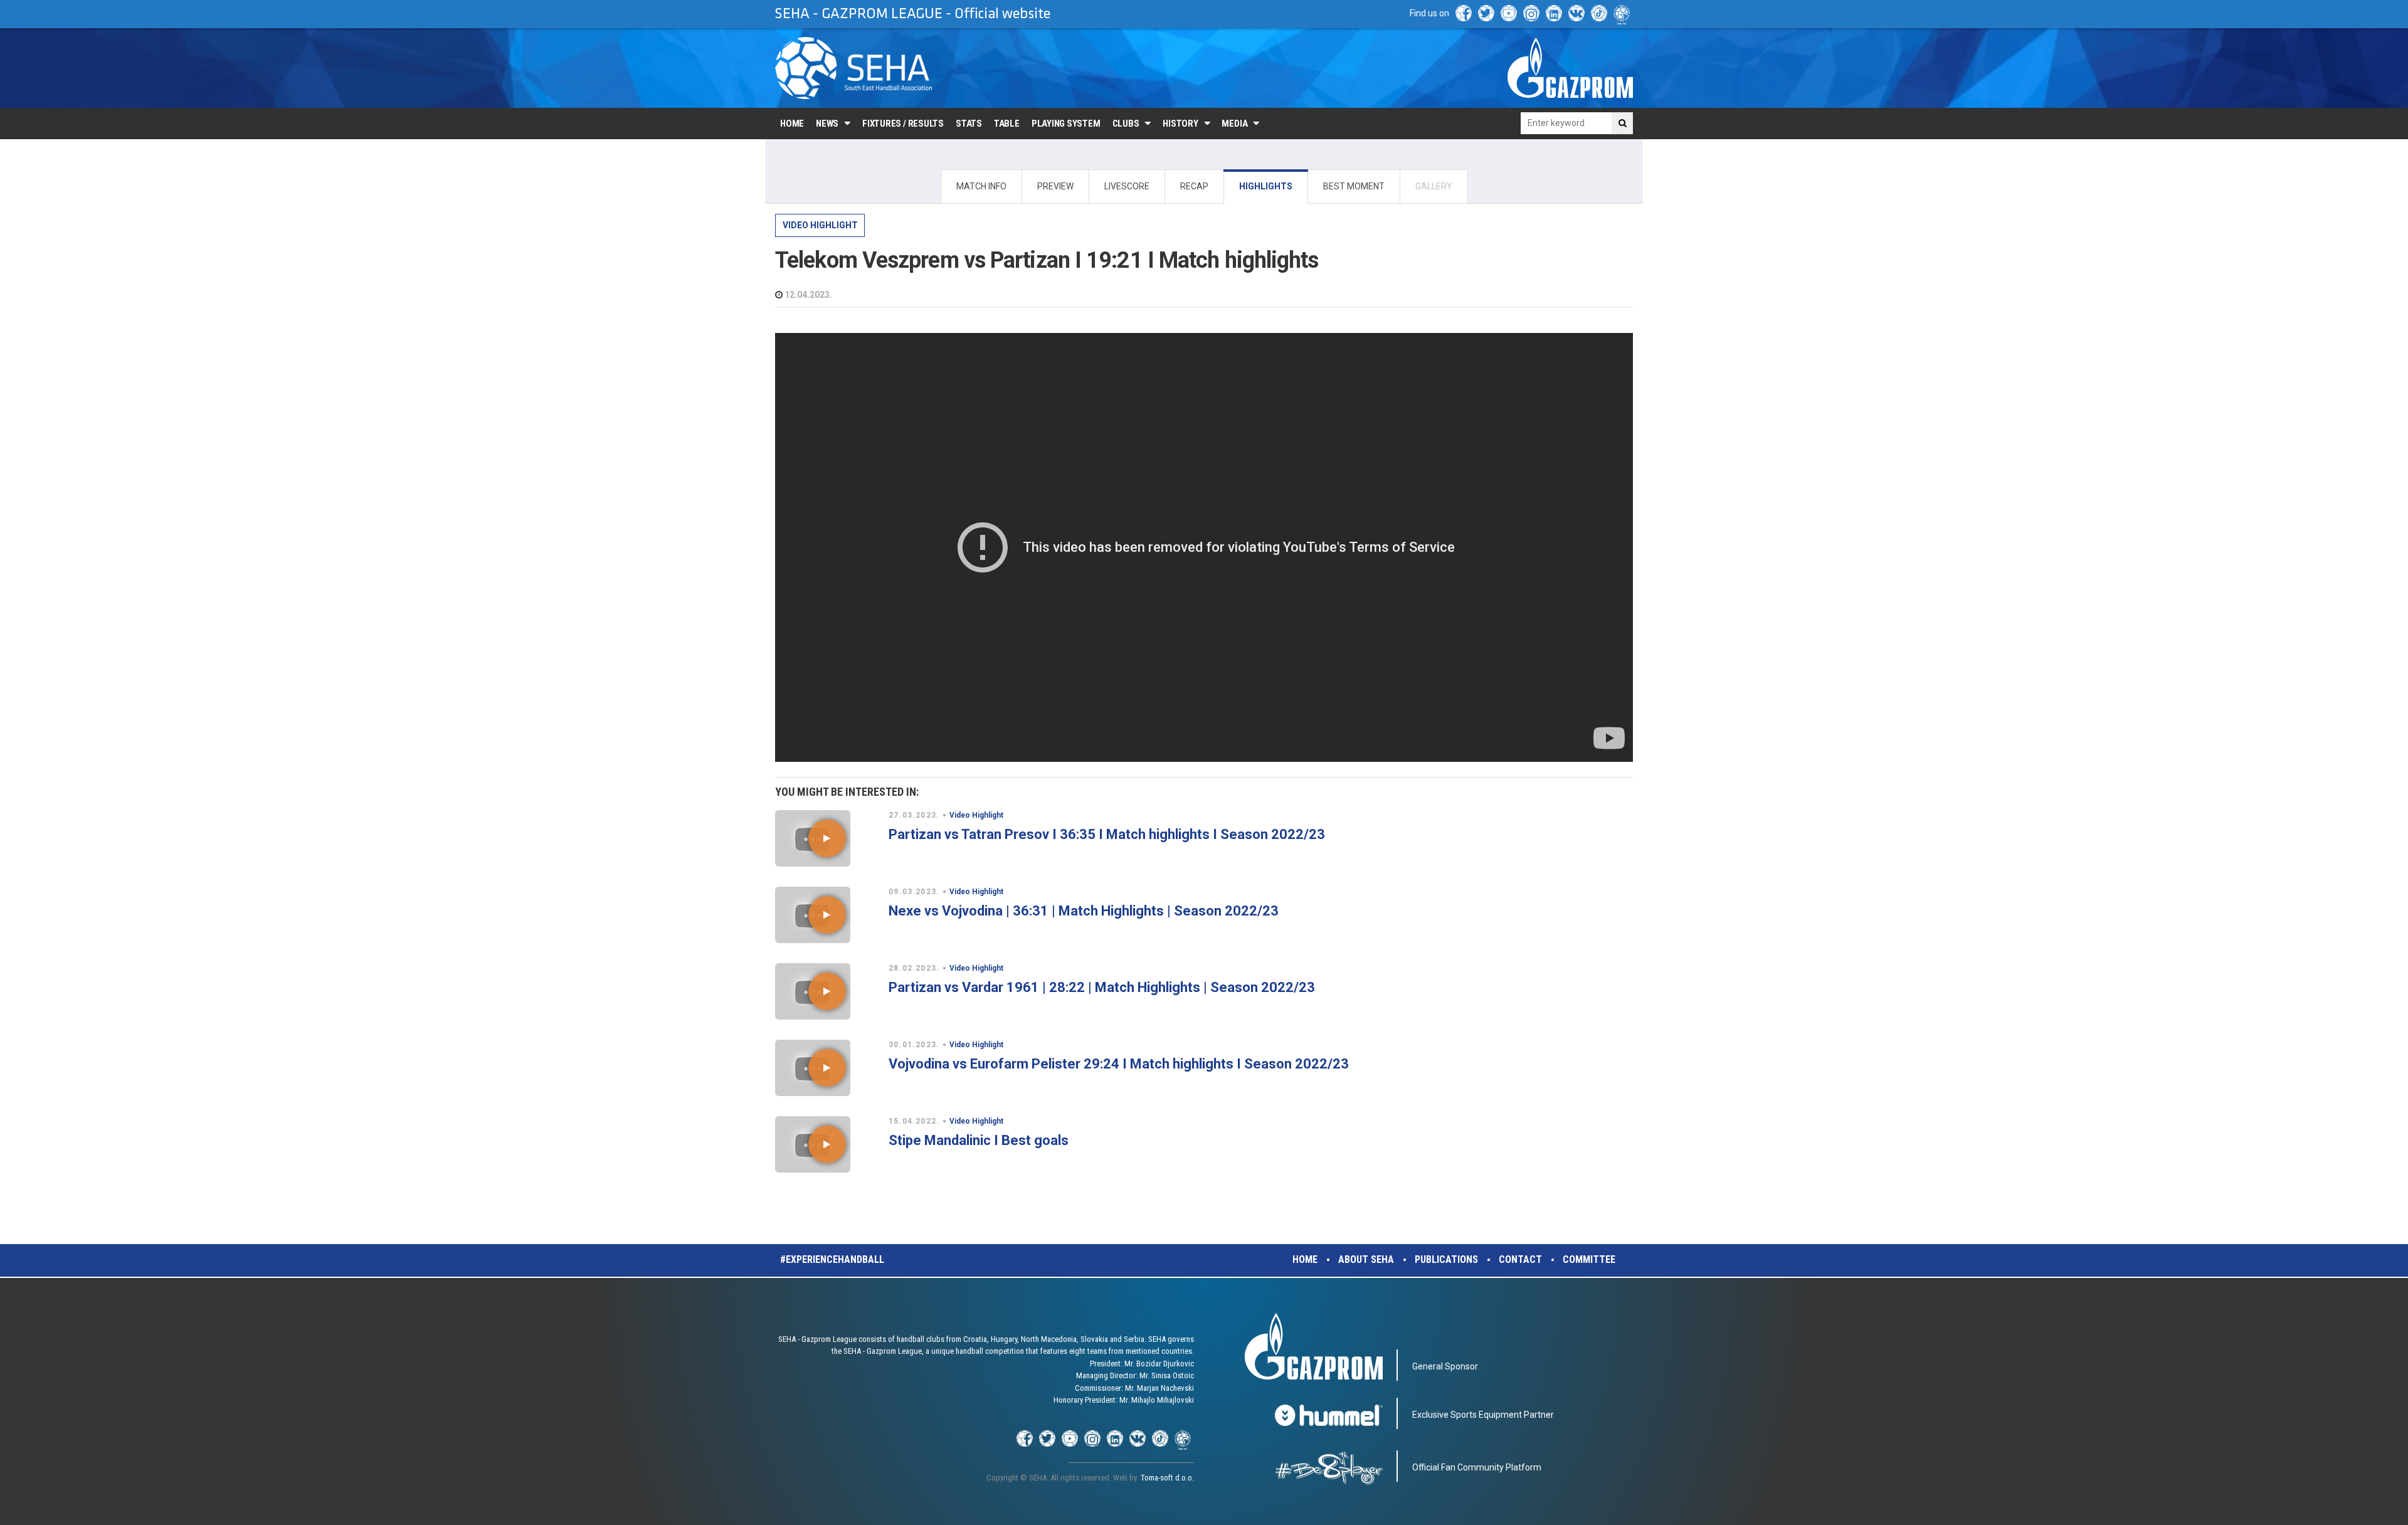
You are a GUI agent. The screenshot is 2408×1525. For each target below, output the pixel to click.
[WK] (1576, 13)
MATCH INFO (981, 186)
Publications (1446, 1259)
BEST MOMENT (1354, 186)
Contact (1520, 1259)
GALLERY (1434, 186)
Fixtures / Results (903, 124)
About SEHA (1366, 1259)
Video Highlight (820, 225)
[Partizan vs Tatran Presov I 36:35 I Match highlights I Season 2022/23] (827, 838)
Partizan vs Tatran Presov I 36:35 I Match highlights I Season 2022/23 (1107, 834)
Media (1234, 124)
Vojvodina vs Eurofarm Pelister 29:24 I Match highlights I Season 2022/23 (1119, 1064)
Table (1007, 124)
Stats (969, 124)
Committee (1589, 1259)
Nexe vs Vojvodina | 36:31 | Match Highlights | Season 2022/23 (1084, 911)
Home (792, 124)
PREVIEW (1055, 186)
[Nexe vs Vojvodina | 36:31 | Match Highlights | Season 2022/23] (827, 915)
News (827, 124)
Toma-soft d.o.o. (1167, 1478)
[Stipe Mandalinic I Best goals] (827, 1144)
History (1180, 124)
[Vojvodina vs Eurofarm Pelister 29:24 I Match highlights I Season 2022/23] (827, 1068)
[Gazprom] (1570, 68)
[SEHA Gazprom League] (853, 68)
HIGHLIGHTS (1266, 186)
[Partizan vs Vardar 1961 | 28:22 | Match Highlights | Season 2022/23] (827, 991)
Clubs (1126, 124)
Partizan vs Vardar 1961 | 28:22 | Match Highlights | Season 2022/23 (1102, 987)
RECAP (1194, 186)
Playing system (1066, 124)
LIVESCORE (1127, 186)
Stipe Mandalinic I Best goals (979, 1140)
